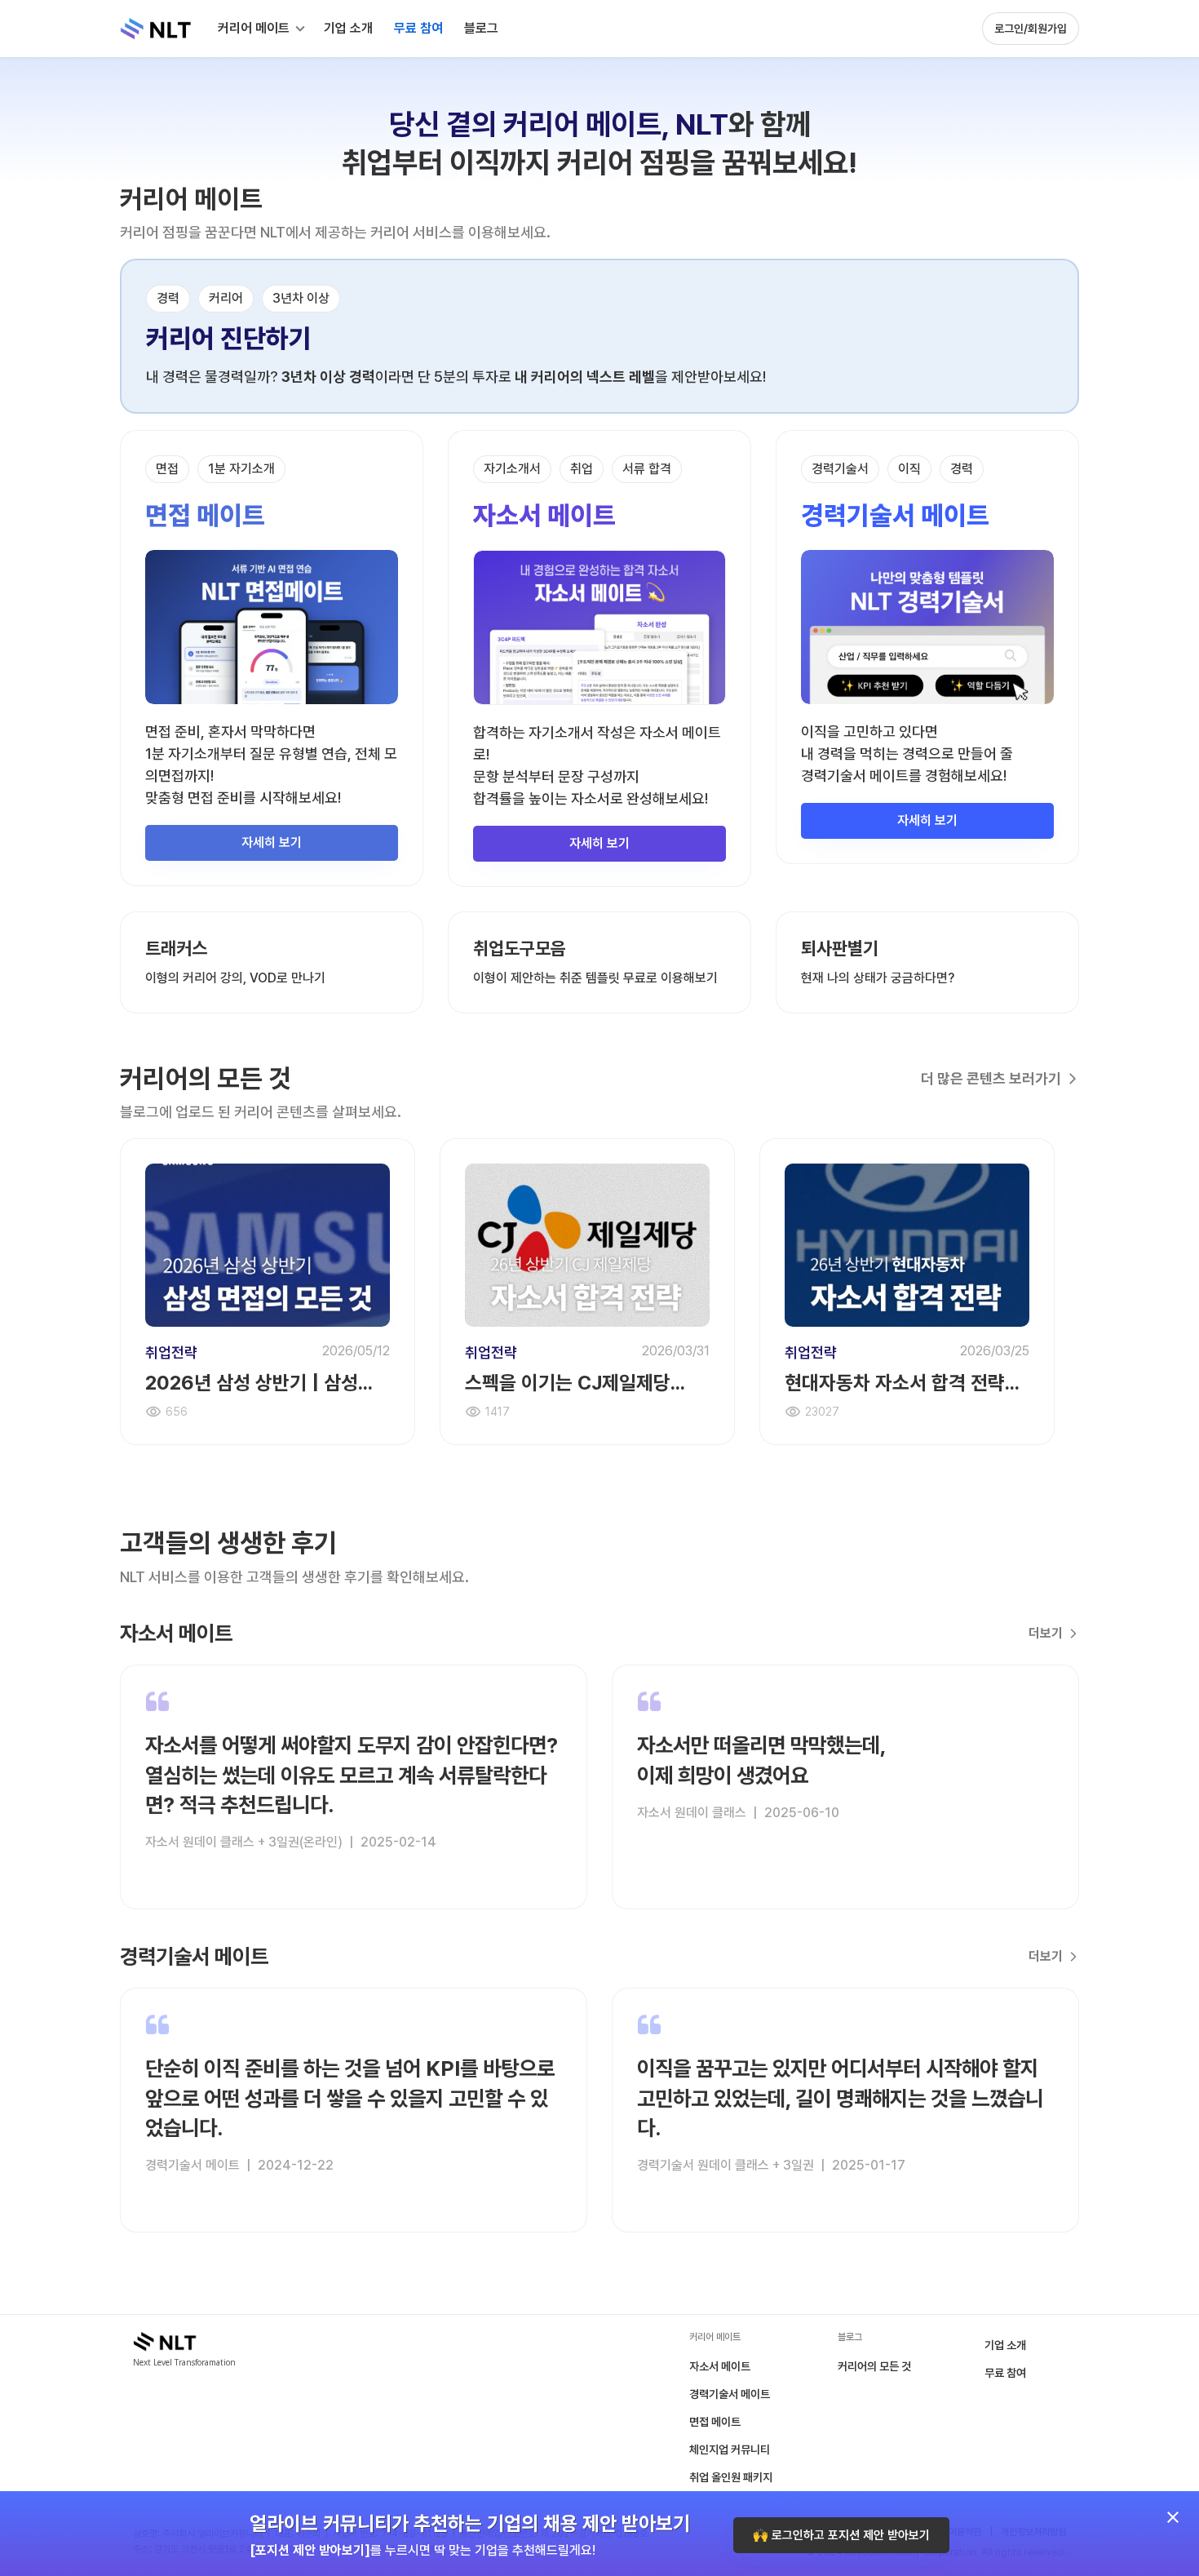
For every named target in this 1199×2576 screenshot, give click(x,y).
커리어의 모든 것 (874, 2366)
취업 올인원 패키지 (731, 2477)
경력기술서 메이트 (730, 2394)
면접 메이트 (715, 2422)
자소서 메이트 (720, 2366)
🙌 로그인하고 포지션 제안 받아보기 (841, 2535)
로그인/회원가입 (1031, 29)
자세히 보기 (272, 842)
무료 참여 (1005, 2373)
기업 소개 (1005, 2345)
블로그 (481, 28)
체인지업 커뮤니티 (730, 2450)
